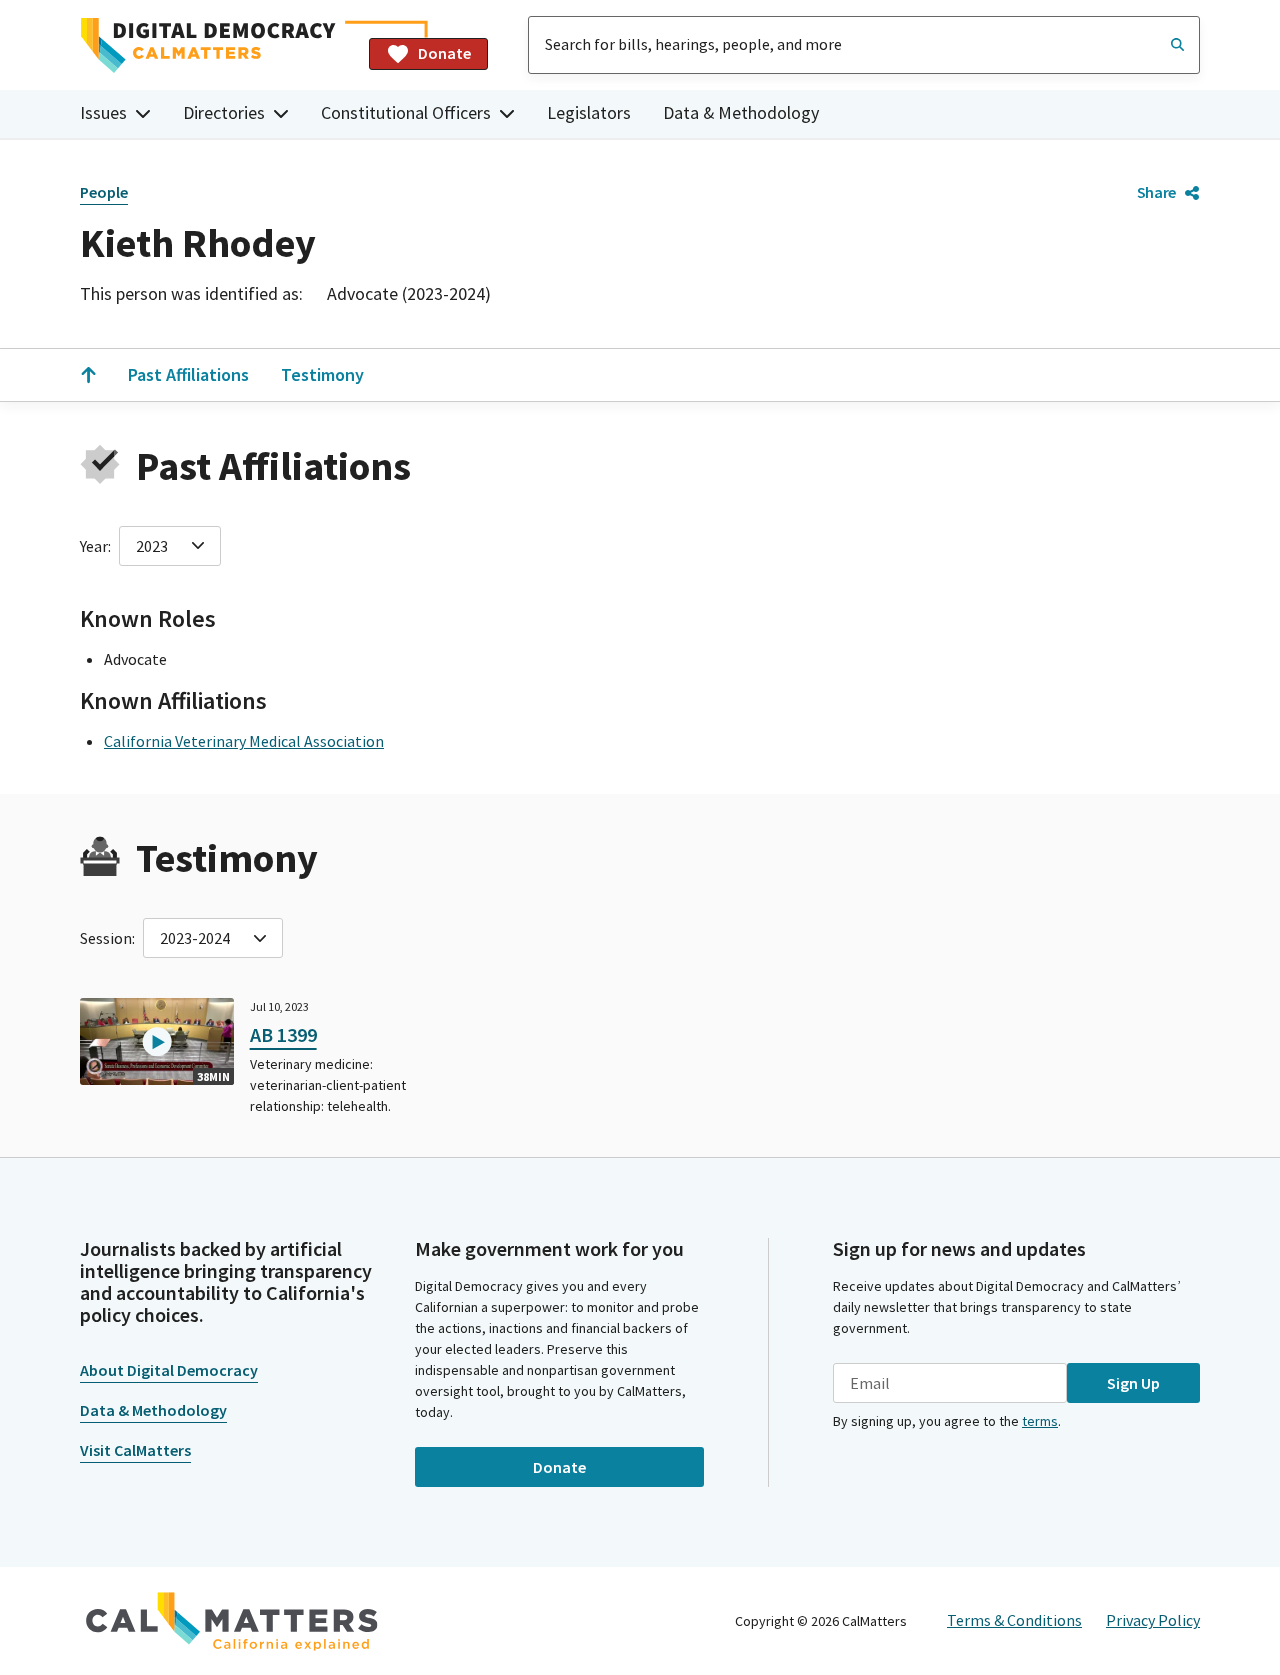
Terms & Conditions (1014, 1620)
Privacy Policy (1153, 1620)
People (104, 192)
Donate (444, 53)
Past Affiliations (188, 374)
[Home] (216, 45)
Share (1156, 192)
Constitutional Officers (406, 112)
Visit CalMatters (135, 1450)
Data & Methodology (741, 112)
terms (1040, 1421)
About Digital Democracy (169, 1370)
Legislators (589, 112)
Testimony (322, 374)
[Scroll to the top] (88, 375)
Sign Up (1133, 1383)
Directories (224, 112)
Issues (103, 112)
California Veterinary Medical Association (244, 741)
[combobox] (864, 45)
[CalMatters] (232, 1621)
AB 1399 (283, 1034)
